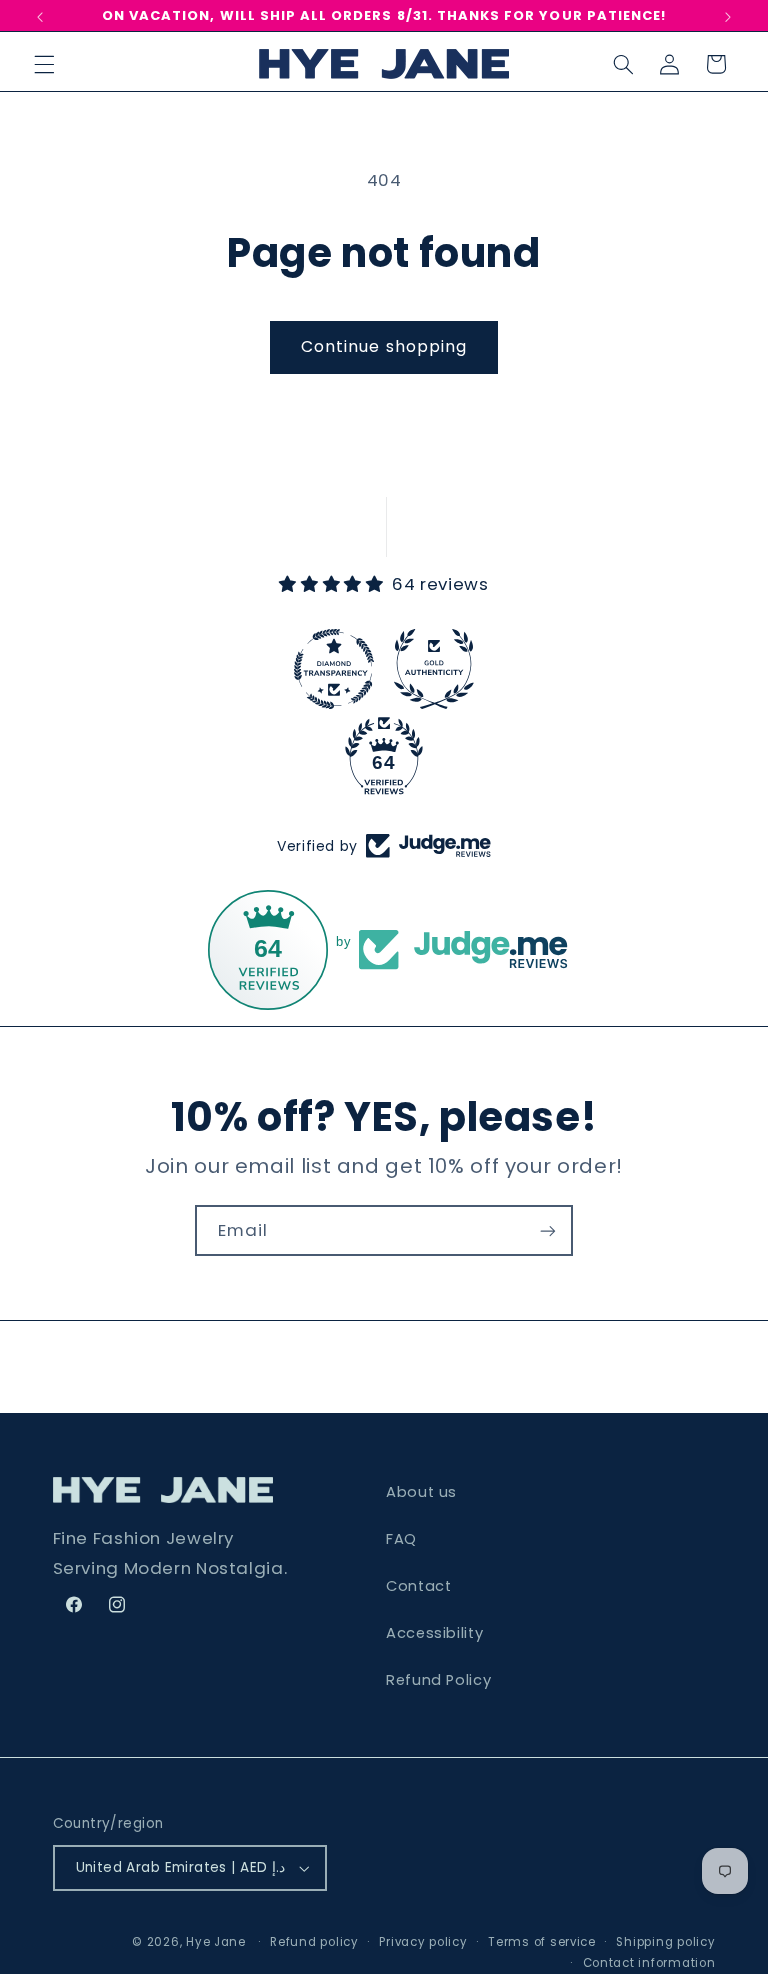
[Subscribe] (548, 1230)
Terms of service (542, 1942)
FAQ (401, 1539)
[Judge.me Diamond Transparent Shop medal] (334, 669)
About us (421, 1492)
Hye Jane (216, 1942)
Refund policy (314, 1942)
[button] (44, 64)
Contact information (649, 1963)
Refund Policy (438, 1680)
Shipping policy (665, 1942)
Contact (418, 1586)
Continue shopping (384, 346)
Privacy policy (423, 1942)
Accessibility (434, 1633)
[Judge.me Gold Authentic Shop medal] (434, 669)
